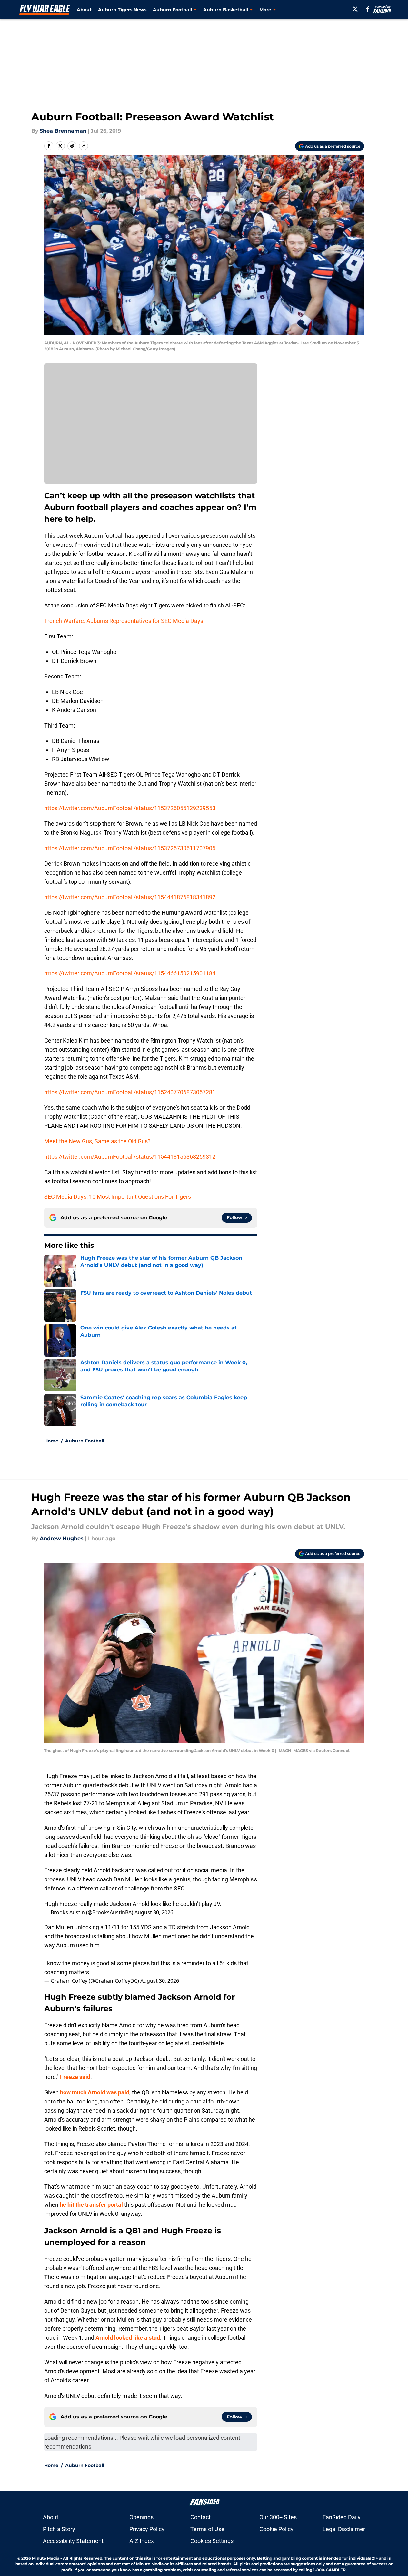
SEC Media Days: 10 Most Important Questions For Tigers (118, 1197)
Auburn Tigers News (122, 10)
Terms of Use (207, 2529)
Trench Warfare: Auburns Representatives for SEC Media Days (124, 621)
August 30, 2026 (154, 1912)
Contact (200, 2517)
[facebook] (368, 9)
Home (51, 1441)
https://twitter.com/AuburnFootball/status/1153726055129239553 (130, 808)
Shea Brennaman (63, 131)
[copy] (84, 146)
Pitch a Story (59, 2529)
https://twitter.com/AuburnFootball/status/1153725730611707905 (130, 848)
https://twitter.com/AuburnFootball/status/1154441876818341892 (130, 897)
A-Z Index (142, 2541)
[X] (355, 9)
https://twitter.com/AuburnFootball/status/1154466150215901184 (130, 973)
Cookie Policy (276, 2529)
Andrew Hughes (62, 1538)
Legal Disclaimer (344, 2529)
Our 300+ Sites (278, 2517)
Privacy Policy (147, 2529)
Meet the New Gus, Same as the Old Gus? (97, 1141)
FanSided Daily (342, 2517)
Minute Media (46, 2558)
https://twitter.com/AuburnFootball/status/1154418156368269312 (130, 1157)
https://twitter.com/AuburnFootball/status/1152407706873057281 (130, 1092)
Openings (141, 2517)
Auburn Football (85, 1441)
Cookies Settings (212, 2541)
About (84, 10)
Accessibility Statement (73, 2541)
